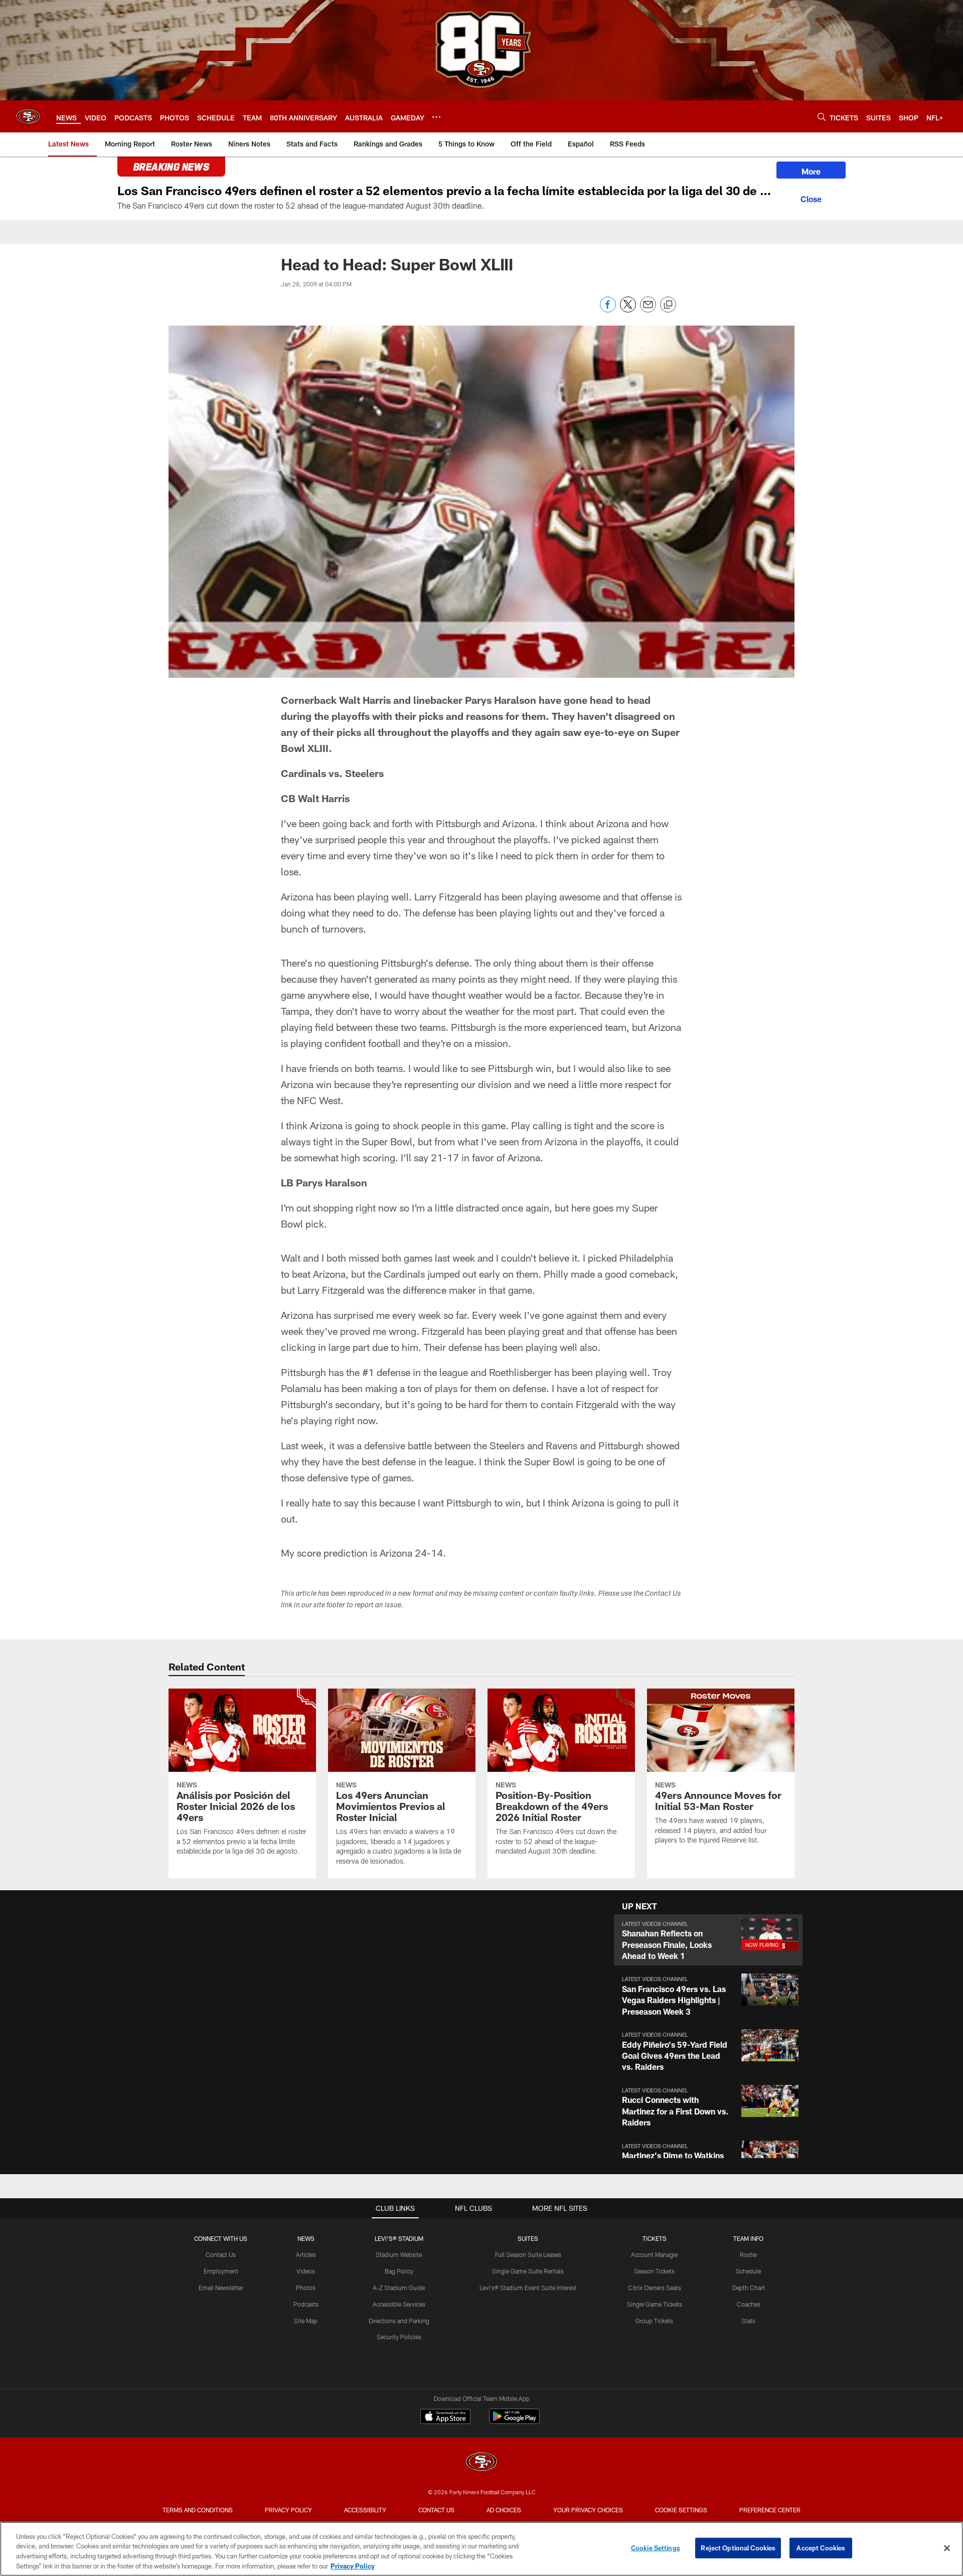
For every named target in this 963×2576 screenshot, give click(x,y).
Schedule (748, 2271)
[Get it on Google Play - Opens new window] (514, 2421)
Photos (306, 2288)
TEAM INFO (748, 2238)
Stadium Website (399, 2254)
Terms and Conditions (198, 2510)
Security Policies (399, 2337)
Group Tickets (654, 2321)
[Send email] (648, 310)
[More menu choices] (436, 117)
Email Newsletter (221, 2288)
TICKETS (655, 2238)
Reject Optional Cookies (738, 2548)
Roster (749, 2254)
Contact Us (221, 2254)
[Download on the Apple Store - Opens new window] (445, 2417)
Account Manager (655, 2254)
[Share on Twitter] (628, 310)
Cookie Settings (681, 2510)
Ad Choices (504, 2510)
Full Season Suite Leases (528, 2254)
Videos (306, 2271)
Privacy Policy (288, 2510)
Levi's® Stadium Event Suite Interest (528, 2288)
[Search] (822, 117)
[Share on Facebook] (608, 310)
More (811, 171)
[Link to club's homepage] (28, 116)
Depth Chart (749, 2288)
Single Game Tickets (655, 2304)
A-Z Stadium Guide (399, 2288)
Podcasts (306, 2304)
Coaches (749, 2304)
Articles (306, 2254)
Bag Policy (399, 2271)
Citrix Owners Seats (655, 2288)
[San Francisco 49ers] (481, 2463)
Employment (221, 2271)
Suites (528, 2238)
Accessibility (365, 2510)
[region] (481, 2549)
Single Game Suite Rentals (528, 2271)
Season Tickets (654, 2271)
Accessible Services (399, 2304)
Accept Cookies (821, 2548)
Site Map (306, 2321)
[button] (708, 1940)
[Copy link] (668, 305)
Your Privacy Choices (588, 2510)
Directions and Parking (399, 2321)
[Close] (811, 198)
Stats (748, 2321)
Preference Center (770, 2510)
